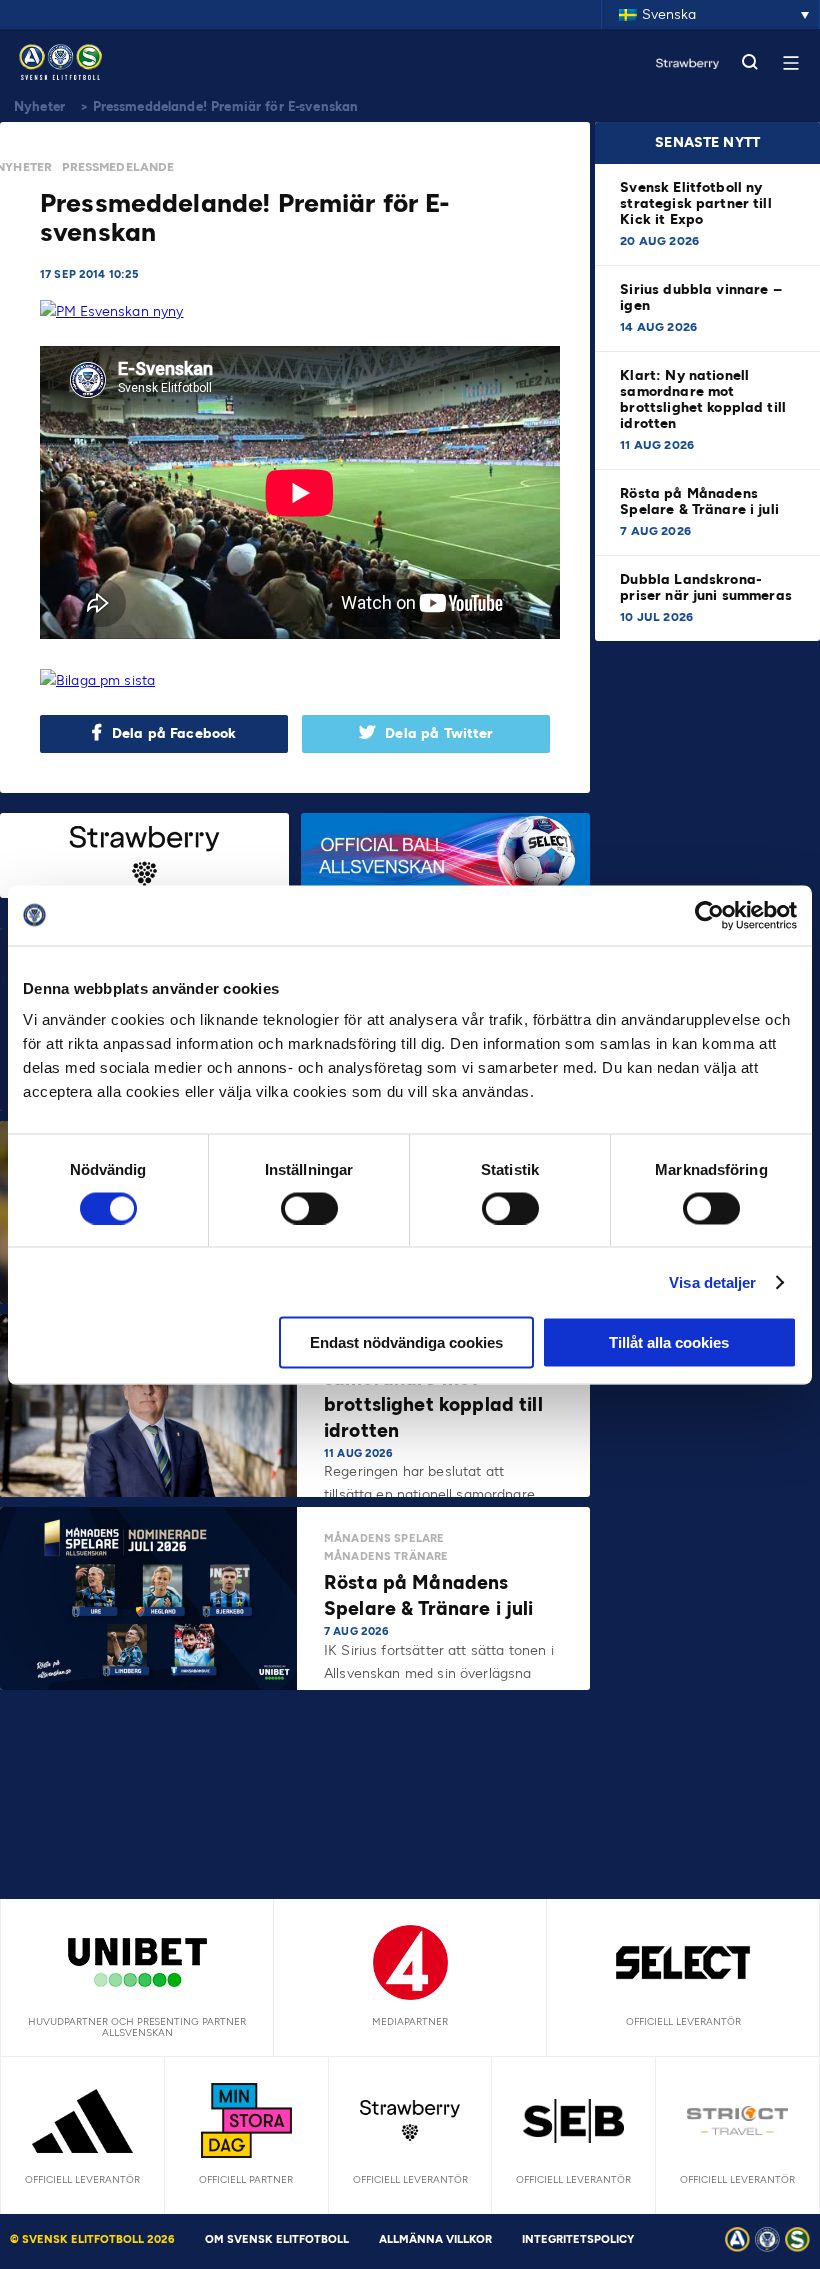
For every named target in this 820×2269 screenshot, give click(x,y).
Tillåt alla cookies (669, 1342)
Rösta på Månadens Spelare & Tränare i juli (701, 501)
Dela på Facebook (174, 733)
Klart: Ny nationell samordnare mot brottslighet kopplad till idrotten (703, 399)
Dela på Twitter (439, 733)
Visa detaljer (712, 1281)
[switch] (309, 1208)
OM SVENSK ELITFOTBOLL (277, 2239)
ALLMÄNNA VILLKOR (435, 2239)
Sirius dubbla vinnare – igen (700, 297)
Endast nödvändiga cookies (406, 1342)
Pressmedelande (118, 167)
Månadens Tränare (386, 1556)
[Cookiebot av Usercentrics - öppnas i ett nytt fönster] (709, 915)
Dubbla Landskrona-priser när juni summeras (706, 587)
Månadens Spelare (384, 1538)
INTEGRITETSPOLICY (578, 2239)
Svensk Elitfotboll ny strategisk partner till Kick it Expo (695, 203)
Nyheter (39, 106)
